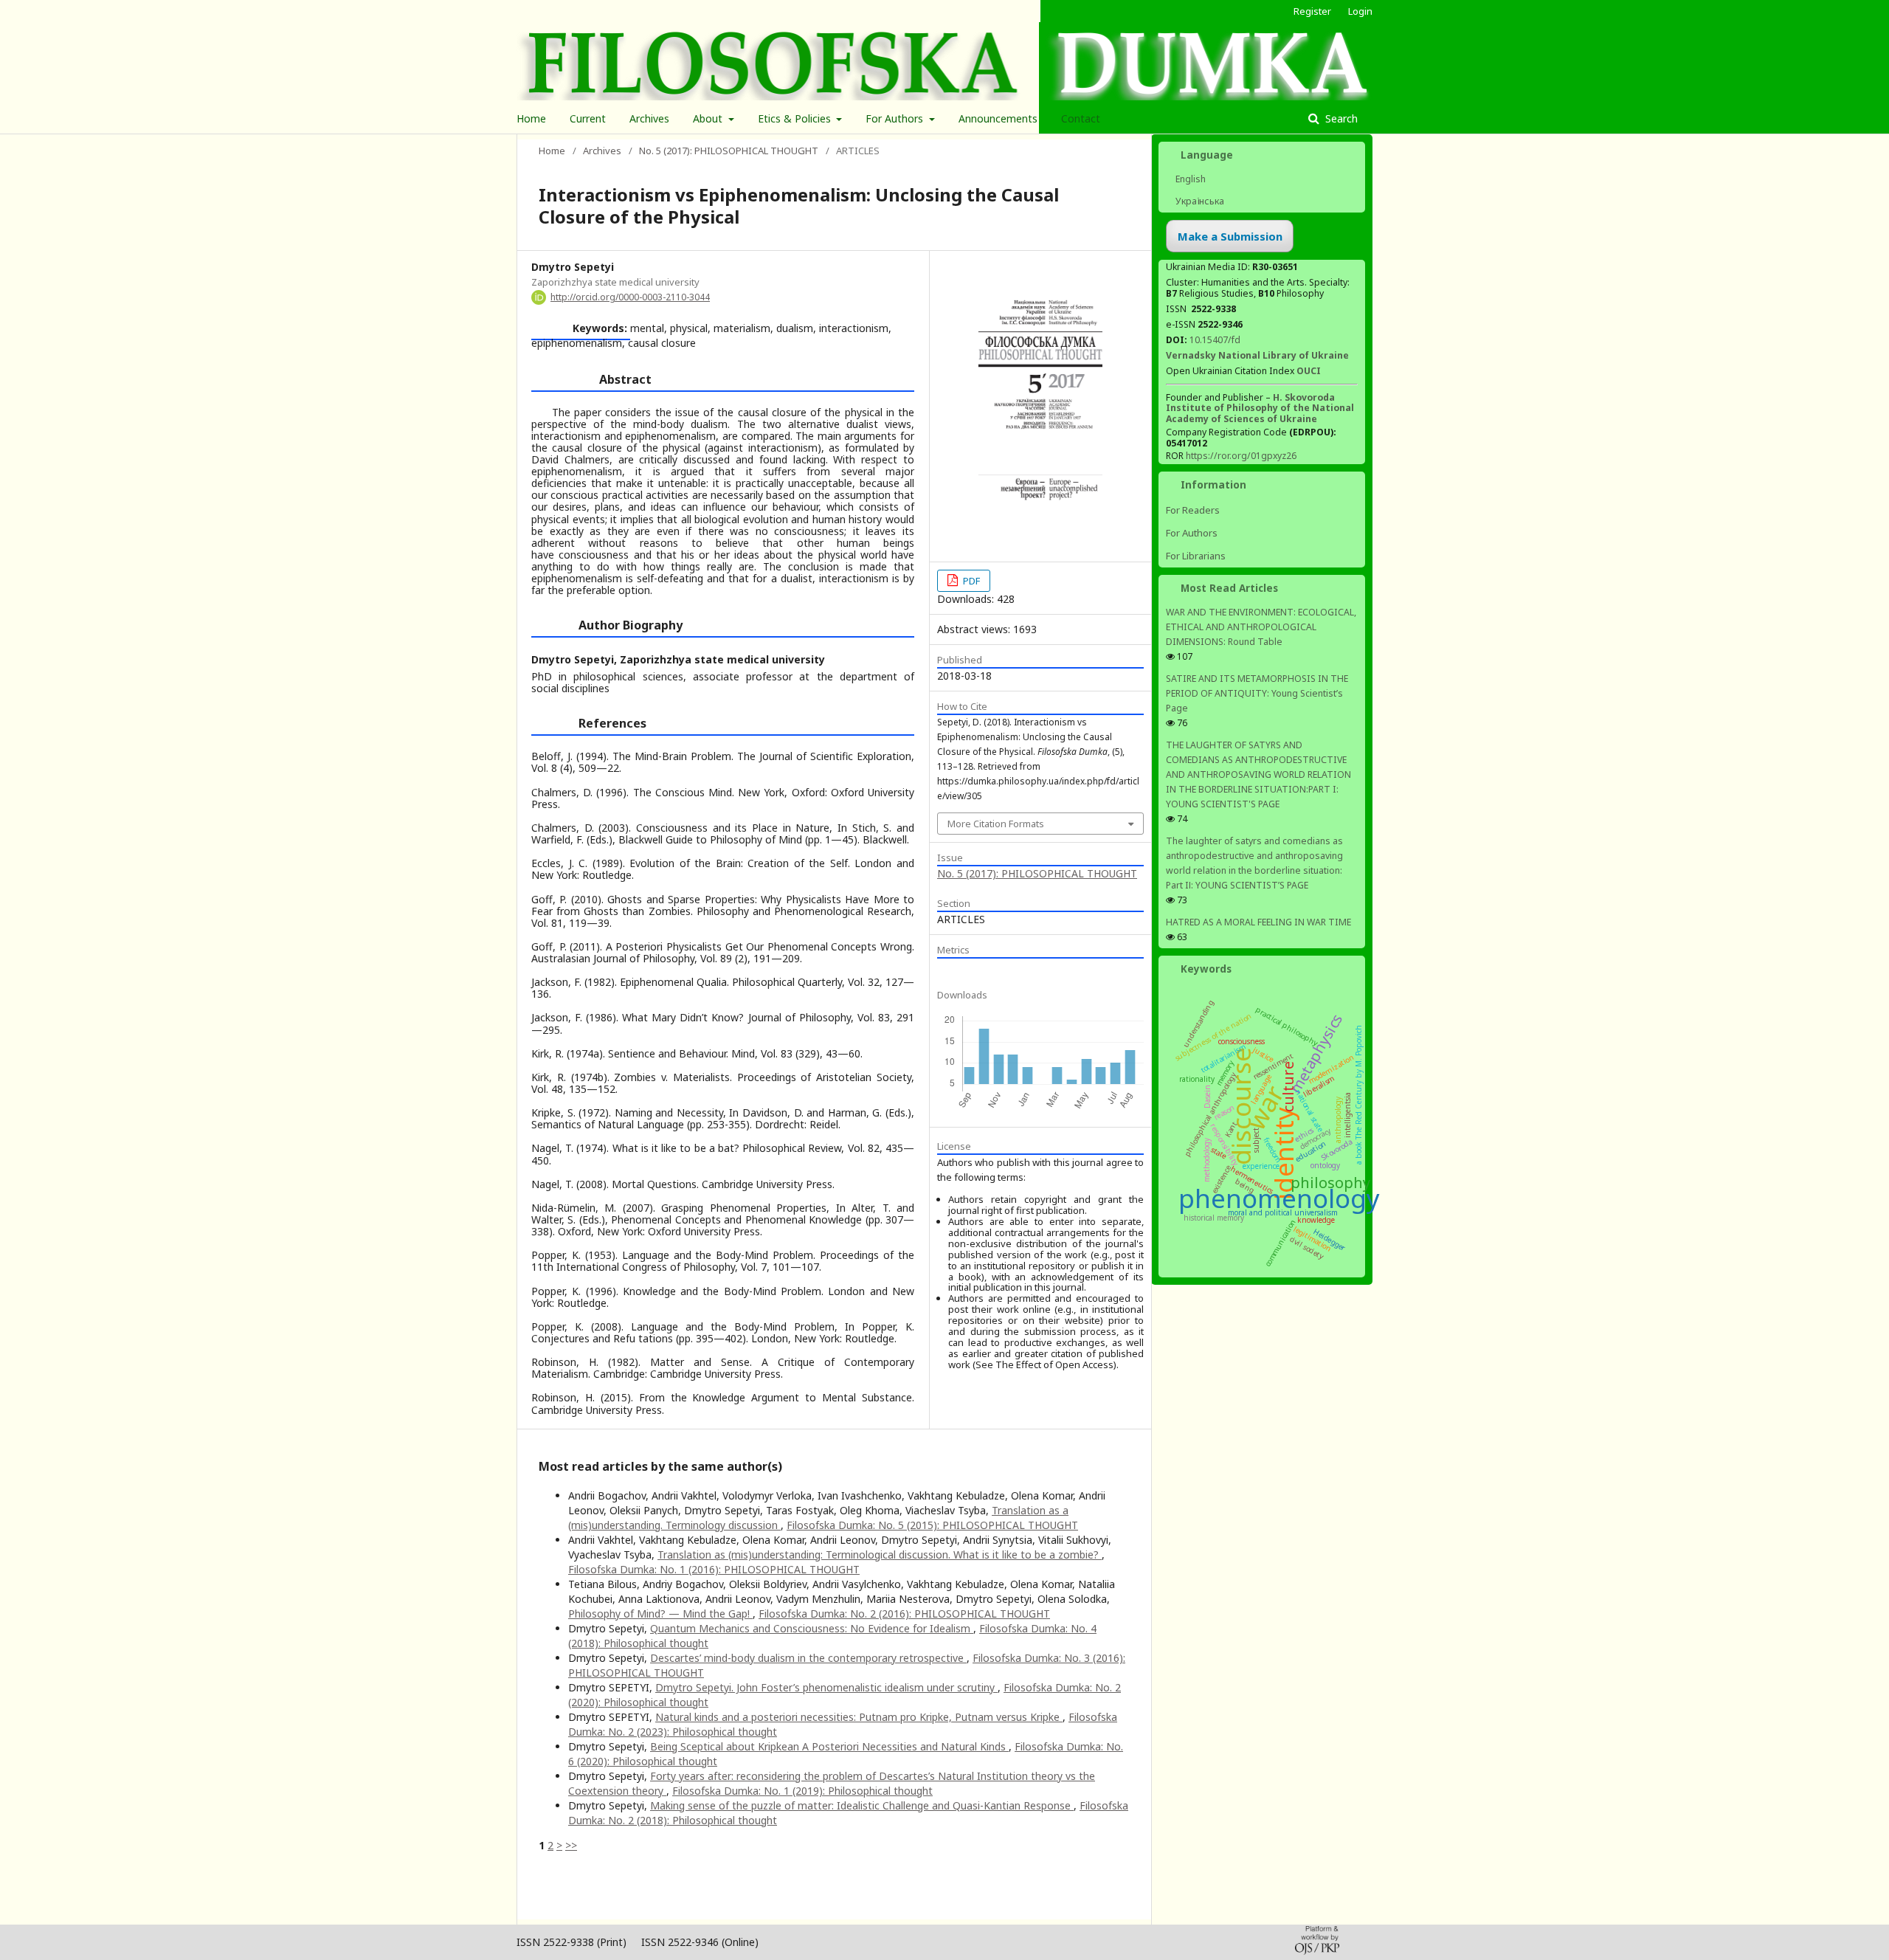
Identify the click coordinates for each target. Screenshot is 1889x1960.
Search (1340, 118)
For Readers (1193, 510)
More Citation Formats (996, 824)
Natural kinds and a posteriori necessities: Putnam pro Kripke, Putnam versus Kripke (859, 1717)
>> (571, 1845)
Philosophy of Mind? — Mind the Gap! (660, 1614)
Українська (1199, 201)
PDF (970, 581)
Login (1360, 11)
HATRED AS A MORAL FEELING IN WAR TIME (1258, 922)
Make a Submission (1230, 236)
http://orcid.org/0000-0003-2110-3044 (630, 297)
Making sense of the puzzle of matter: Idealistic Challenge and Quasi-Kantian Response (862, 1805)
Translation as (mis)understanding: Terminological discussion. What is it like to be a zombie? (880, 1554)
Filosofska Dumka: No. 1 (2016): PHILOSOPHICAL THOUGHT (714, 1569)
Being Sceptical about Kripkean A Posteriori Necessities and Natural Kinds (829, 1746)
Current (588, 118)
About (709, 118)
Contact (1081, 118)
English (1189, 179)
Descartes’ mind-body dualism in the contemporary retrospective (808, 1658)
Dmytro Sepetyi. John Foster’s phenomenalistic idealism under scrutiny (826, 1687)
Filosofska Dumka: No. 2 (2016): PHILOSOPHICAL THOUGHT (904, 1614)
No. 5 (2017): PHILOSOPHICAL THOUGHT (729, 151)
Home (531, 118)
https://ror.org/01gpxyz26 (1241, 456)
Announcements (998, 118)
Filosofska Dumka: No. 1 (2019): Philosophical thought (802, 1791)
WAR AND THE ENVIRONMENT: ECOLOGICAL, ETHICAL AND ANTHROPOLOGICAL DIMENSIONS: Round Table (1261, 627)
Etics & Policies (796, 118)
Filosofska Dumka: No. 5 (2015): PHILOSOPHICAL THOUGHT (932, 1525)
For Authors (896, 118)
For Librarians (1196, 556)
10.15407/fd (1215, 340)
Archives (649, 118)
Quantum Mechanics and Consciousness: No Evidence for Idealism (812, 1628)
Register (1312, 11)
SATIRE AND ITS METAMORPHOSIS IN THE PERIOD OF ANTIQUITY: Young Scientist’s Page (1257, 693)
